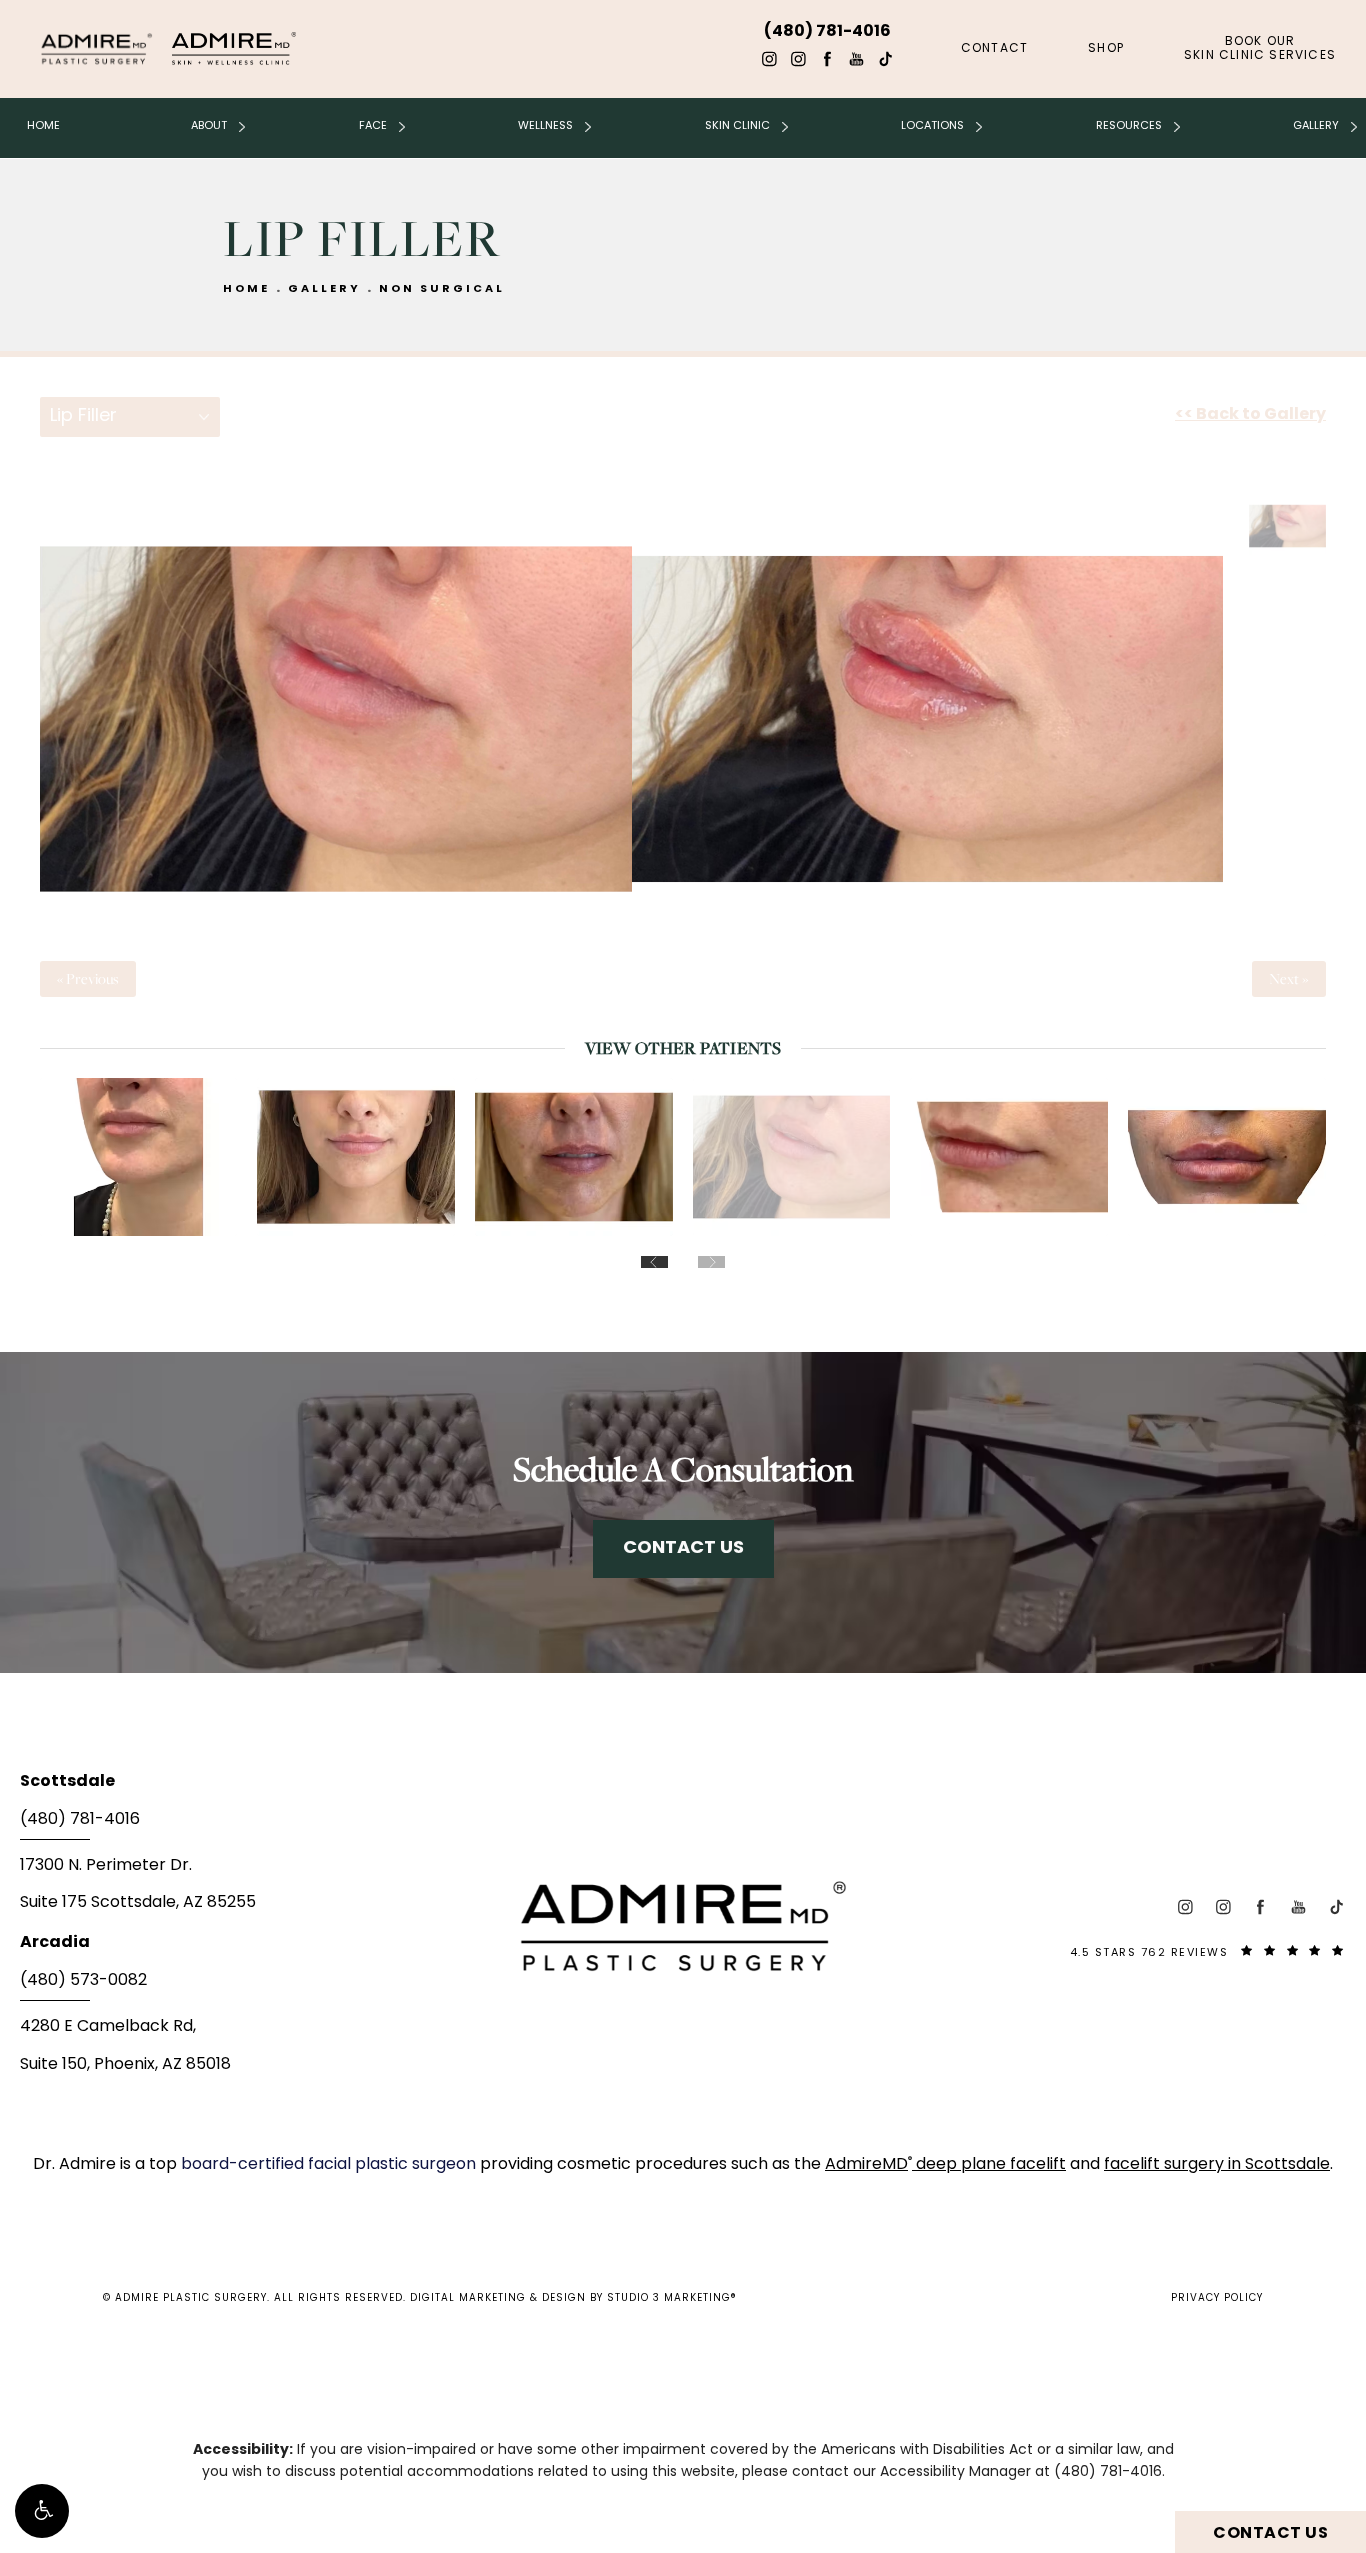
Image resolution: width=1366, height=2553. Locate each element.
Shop (1106, 49)
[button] (42, 2511)
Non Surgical (442, 289)
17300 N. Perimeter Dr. (106, 1866)
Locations (932, 126)
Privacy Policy (1217, 2298)
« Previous (88, 979)
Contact (994, 49)
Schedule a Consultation (683, 1468)
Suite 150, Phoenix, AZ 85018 (125, 2065)
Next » (1289, 979)
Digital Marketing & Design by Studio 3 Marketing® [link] (573, 2298)
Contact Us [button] (1270, 2534)
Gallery (1316, 126)
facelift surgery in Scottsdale (1217, 2165)
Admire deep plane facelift (945, 2165)
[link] (241, 1826)
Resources (1129, 126)
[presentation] (654, 1262)
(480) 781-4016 (1108, 2472)
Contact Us (683, 1548)
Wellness (545, 126)
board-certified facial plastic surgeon (330, 2165)
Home (43, 126)
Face (373, 126)
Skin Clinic (737, 126)
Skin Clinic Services (1260, 49)
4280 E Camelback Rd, (108, 2027)
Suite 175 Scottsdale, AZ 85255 (138, 1903)
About (209, 126)
